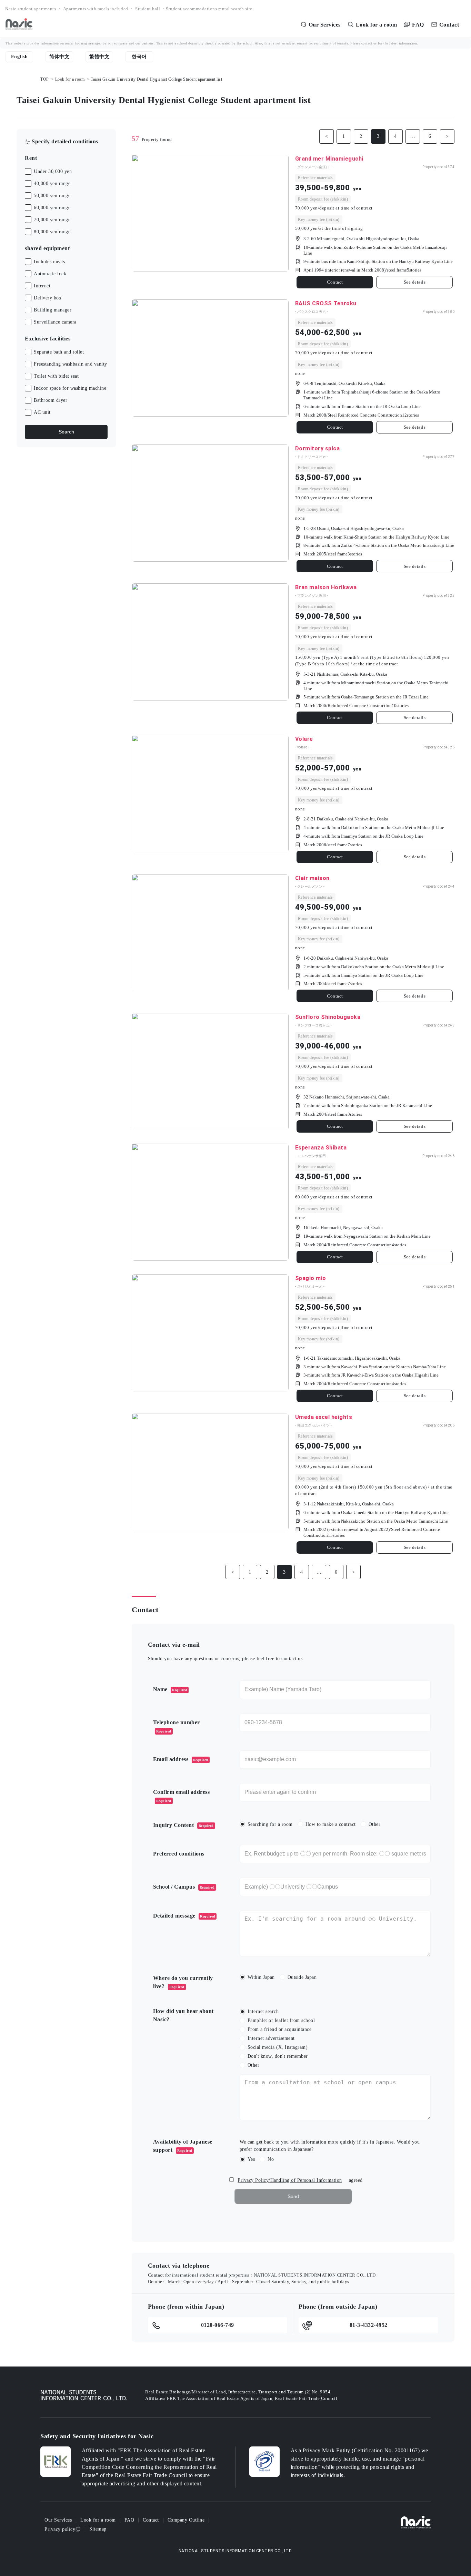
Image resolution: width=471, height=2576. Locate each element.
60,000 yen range (52, 208)
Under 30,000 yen (53, 171)
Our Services (58, 2520)
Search (66, 432)
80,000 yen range (52, 232)
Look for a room (70, 79)
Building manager (53, 310)
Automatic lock (50, 274)
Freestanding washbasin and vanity (71, 364)
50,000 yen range (52, 196)
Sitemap (98, 2529)
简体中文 (59, 57)
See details (415, 282)
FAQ (129, 2520)
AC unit (42, 412)
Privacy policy (60, 2529)
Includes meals (49, 262)
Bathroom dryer (51, 400)
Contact (335, 282)
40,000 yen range (52, 183)
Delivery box (48, 298)
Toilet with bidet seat (56, 376)
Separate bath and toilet (59, 352)
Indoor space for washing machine (70, 388)
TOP (45, 79)
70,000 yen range (52, 220)
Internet (42, 286)
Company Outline (186, 2520)
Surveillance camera (55, 322)
